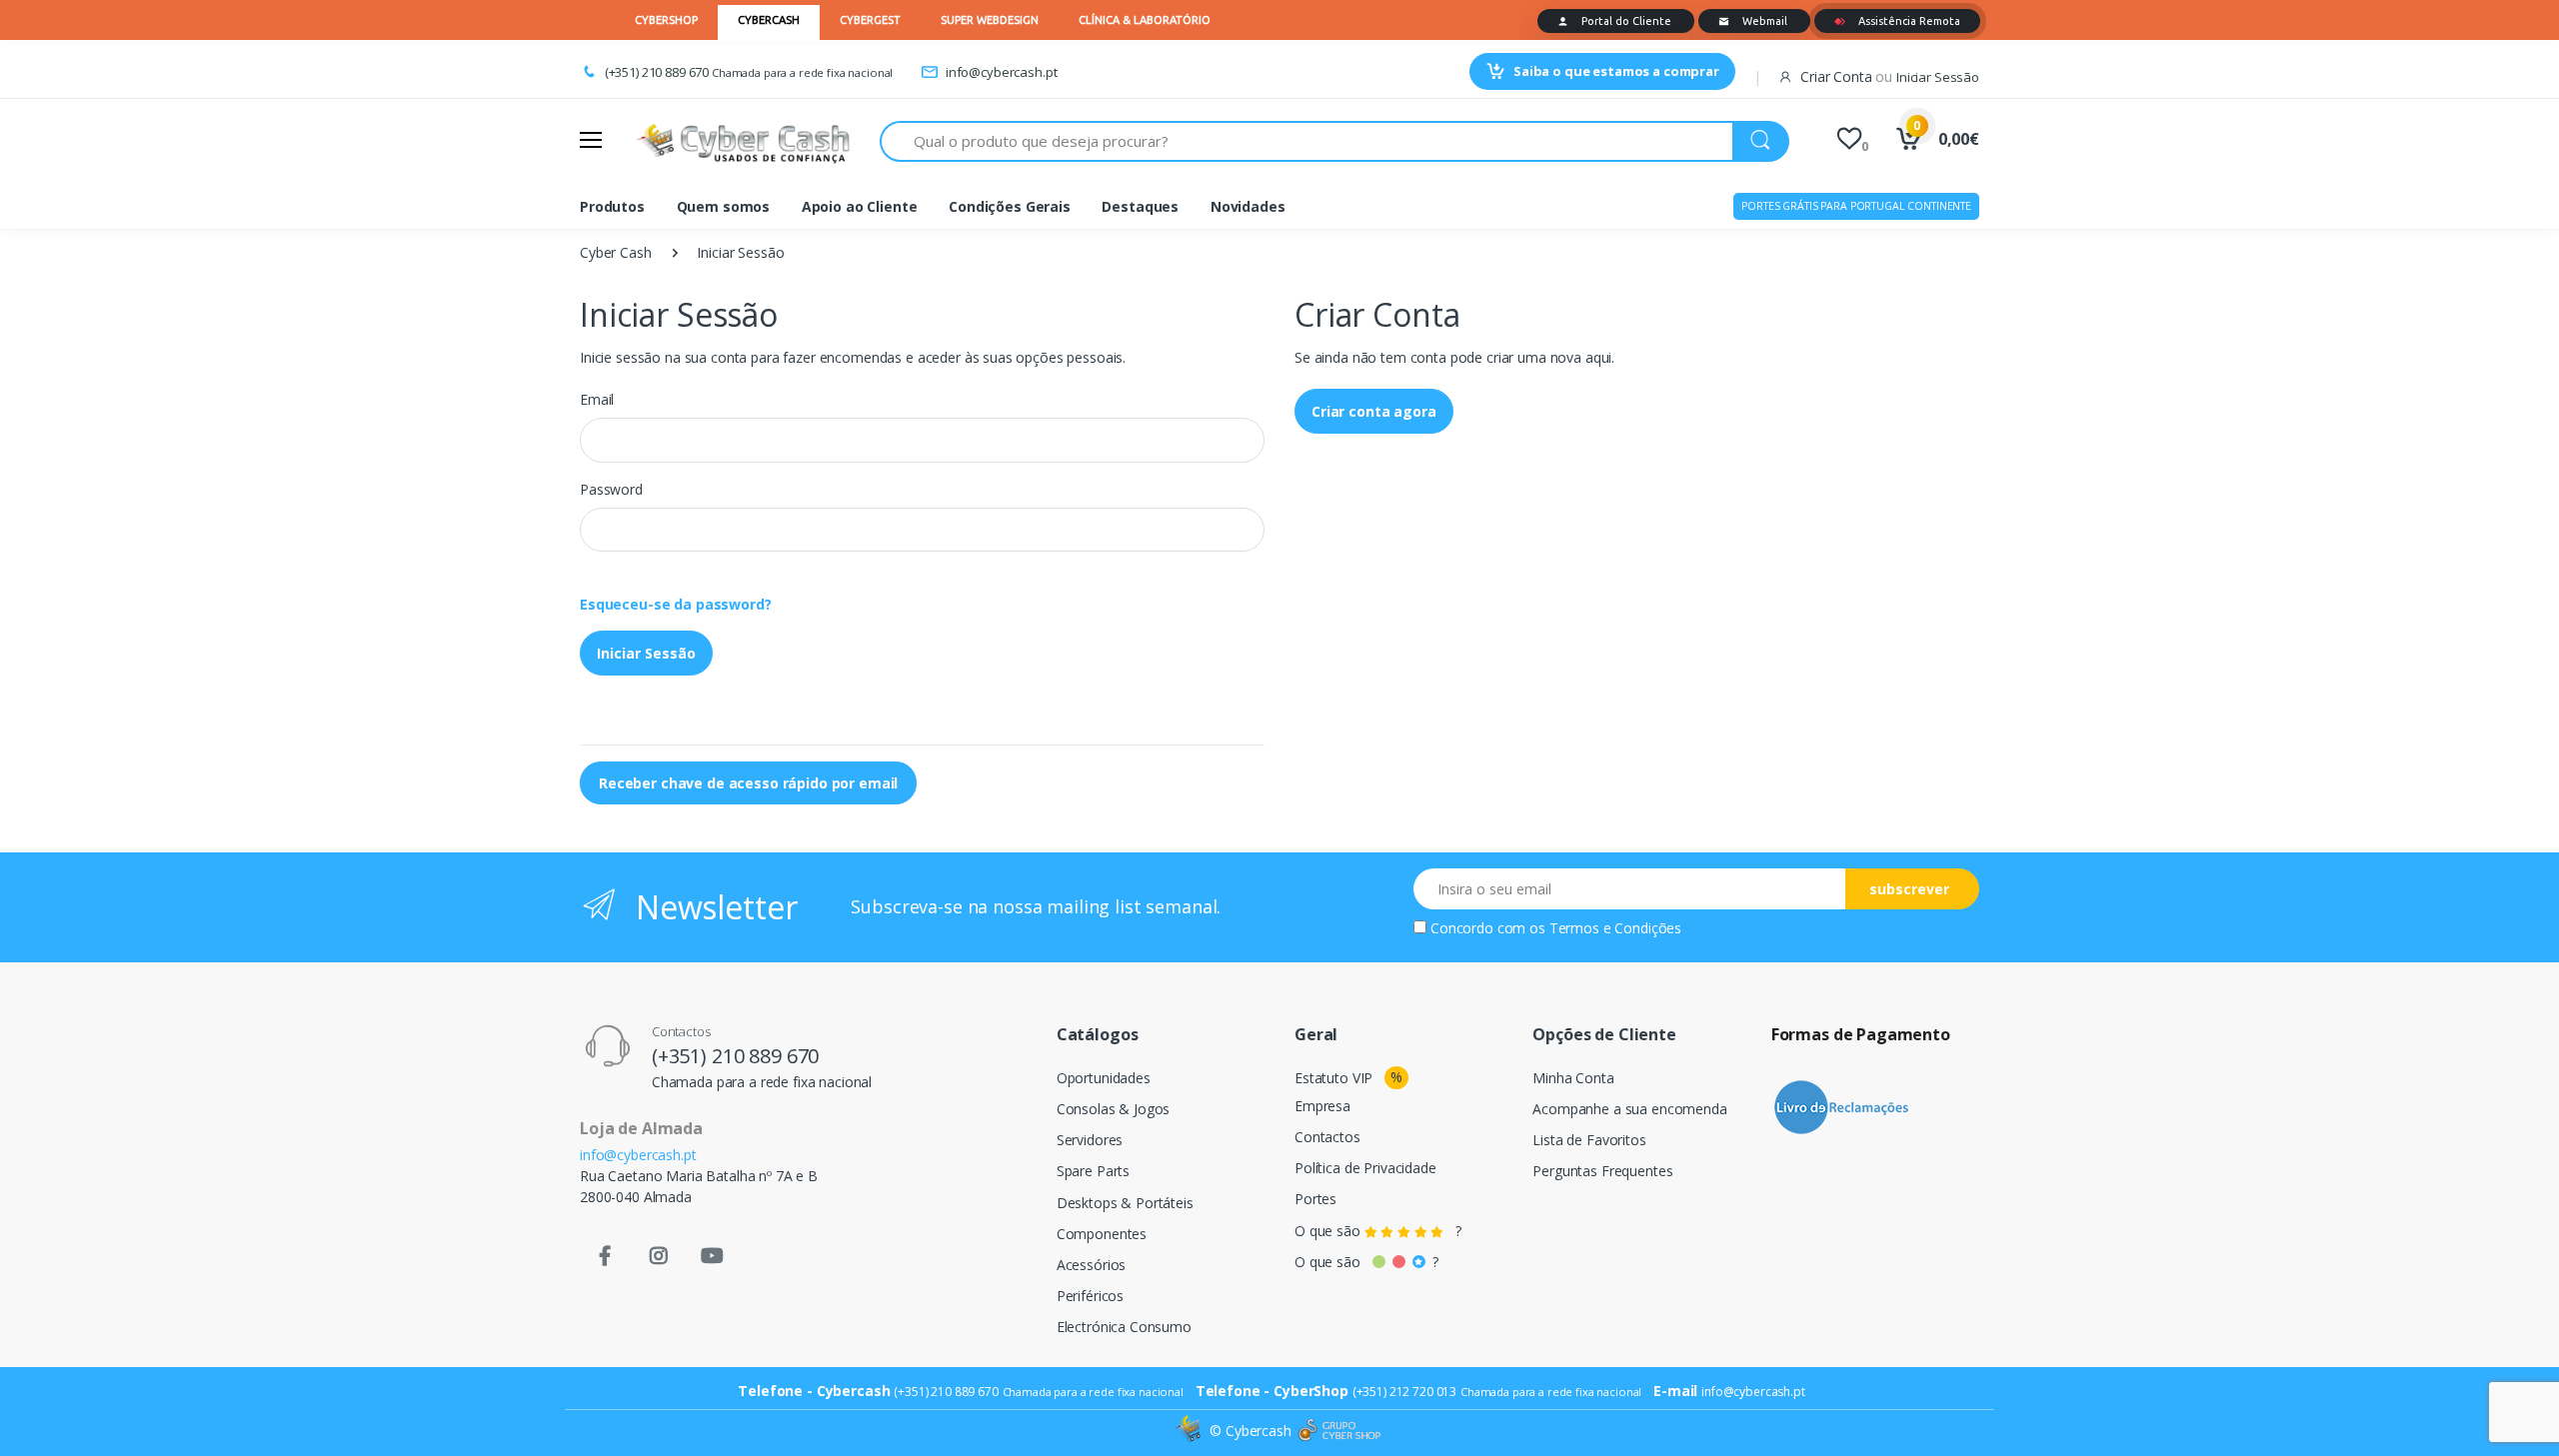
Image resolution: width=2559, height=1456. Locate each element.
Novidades (1248, 206)
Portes (1315, 1199)
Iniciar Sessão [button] (1938, 77)
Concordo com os (1556, 928)
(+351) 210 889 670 (657, 72)
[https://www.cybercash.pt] (743, 141)
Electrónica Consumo (1124, 1327)
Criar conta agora (1374, 411)
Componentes (1102, 1234)
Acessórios (1092, 1265)
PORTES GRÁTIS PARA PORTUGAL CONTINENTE (1856, 206)
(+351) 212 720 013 (1404, 1392)
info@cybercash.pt (1001, 72)
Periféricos (1090, 1296)
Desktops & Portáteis (1125, 1203)
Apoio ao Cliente (860, 206)
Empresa (1322, 1106)
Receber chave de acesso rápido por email (748, 783)
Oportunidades (1104, 1078)
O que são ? (1378, 1231)
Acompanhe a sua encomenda (1629, 1109)
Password (611, 489)
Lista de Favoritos (1589, 1140)
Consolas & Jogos (1114, 1109)
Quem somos (724, 206)
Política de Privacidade (1365, 1168)
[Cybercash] (1191, 1431)
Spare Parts (1093, 1171)
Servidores (1090, 1140)
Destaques (1140, 206)
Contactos (1327, 1137)
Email (597, 399)
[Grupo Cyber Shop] (1339, 1431)
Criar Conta (1836, 76)
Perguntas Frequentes (1602, 1171)
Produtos (612, 206)
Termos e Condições (1615, 928)
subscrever (1909, 889)
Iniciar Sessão (646, 653)
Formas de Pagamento (1861, 1034)
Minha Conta (1573, 1078)
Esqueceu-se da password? (676, 604)
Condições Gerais (1010, 206)
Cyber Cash (616, 252)
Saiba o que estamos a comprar (1616, 71)
